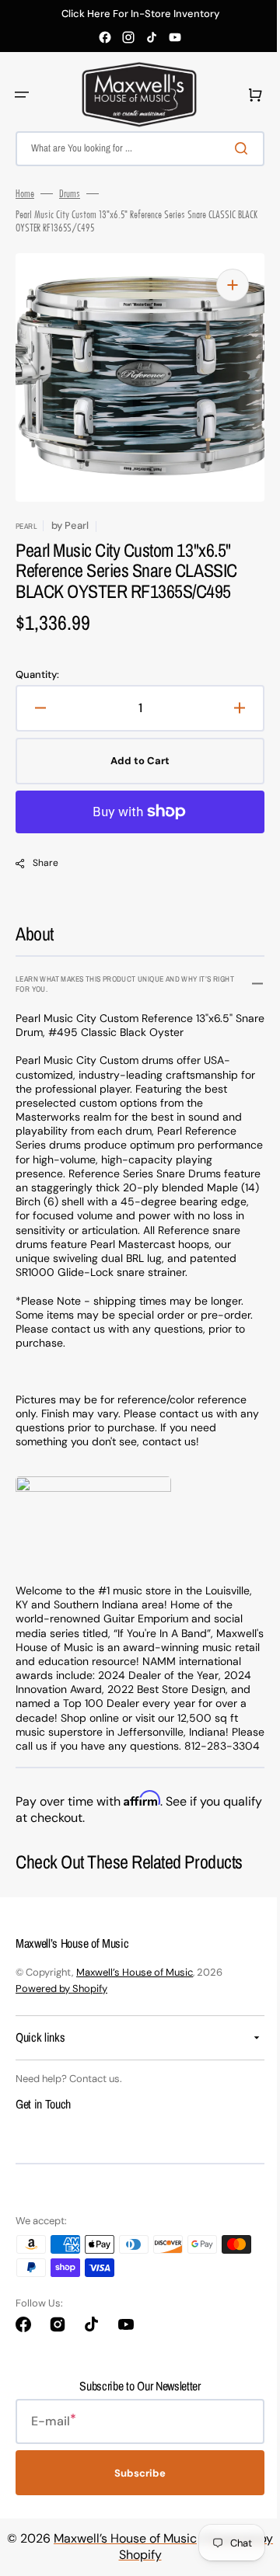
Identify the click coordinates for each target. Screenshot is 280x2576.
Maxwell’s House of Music (135, 2000)
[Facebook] (105, 37)
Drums (70, 193)
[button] (22, 95)
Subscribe (135, 2501)
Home (25, 193)
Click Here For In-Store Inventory (140, 14)
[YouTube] (175, 37)
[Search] (233, 148)
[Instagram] (128, 37)
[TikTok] (152, 37)
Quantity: (37, 675)
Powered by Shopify (61, 2016)
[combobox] (134, 149)
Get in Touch (43, 2132)
